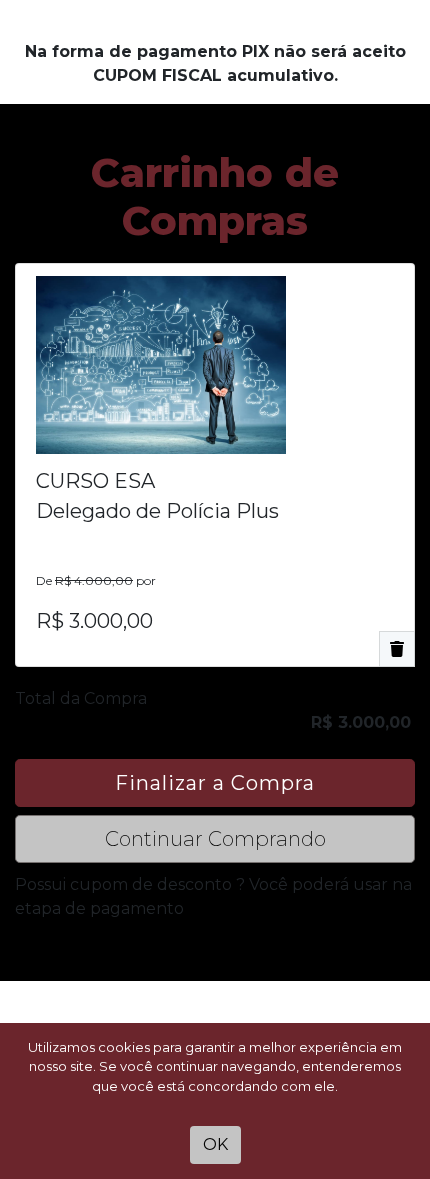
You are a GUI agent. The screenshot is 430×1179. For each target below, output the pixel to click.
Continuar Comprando (215, 839)
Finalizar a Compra (215, 783)
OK (215, 1144)
